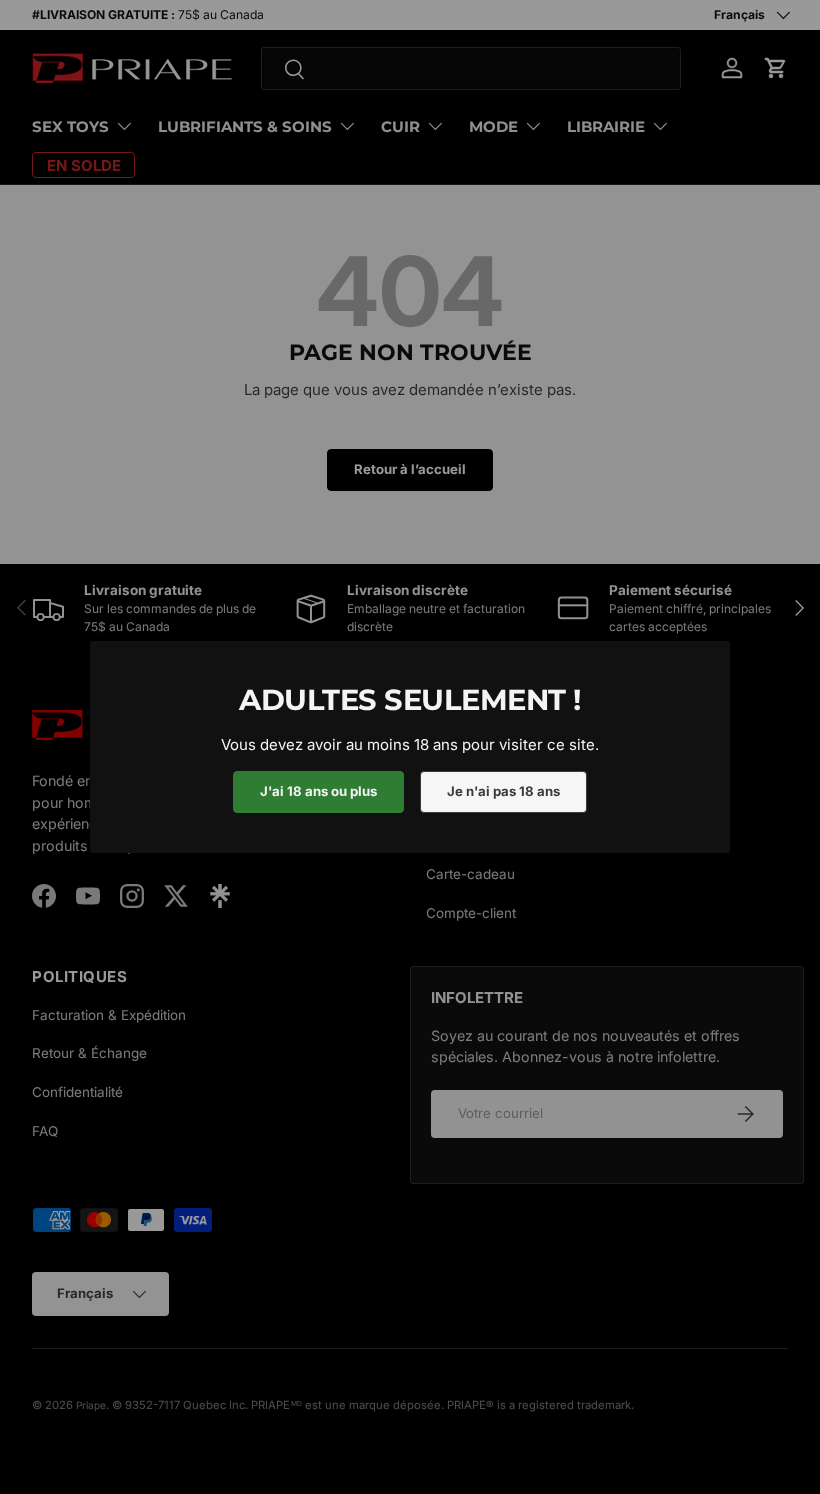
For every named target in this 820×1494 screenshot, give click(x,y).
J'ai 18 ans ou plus (318, 791)
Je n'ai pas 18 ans (503, 791)
